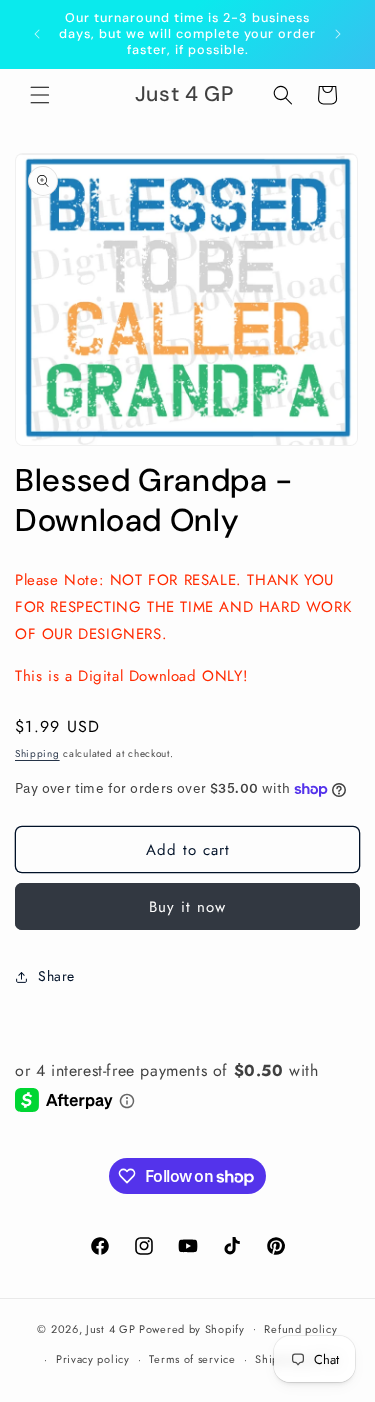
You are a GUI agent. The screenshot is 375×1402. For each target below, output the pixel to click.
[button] (40, 95)
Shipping (37, 753)
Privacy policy (93, 1359)
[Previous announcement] (37, 34)
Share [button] (56, 976)
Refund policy (300, 1329)
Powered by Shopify (192, 1328)
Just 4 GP (110, 1328)
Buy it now (187, 907)
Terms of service (192, 1359)
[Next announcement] (338, 34)
